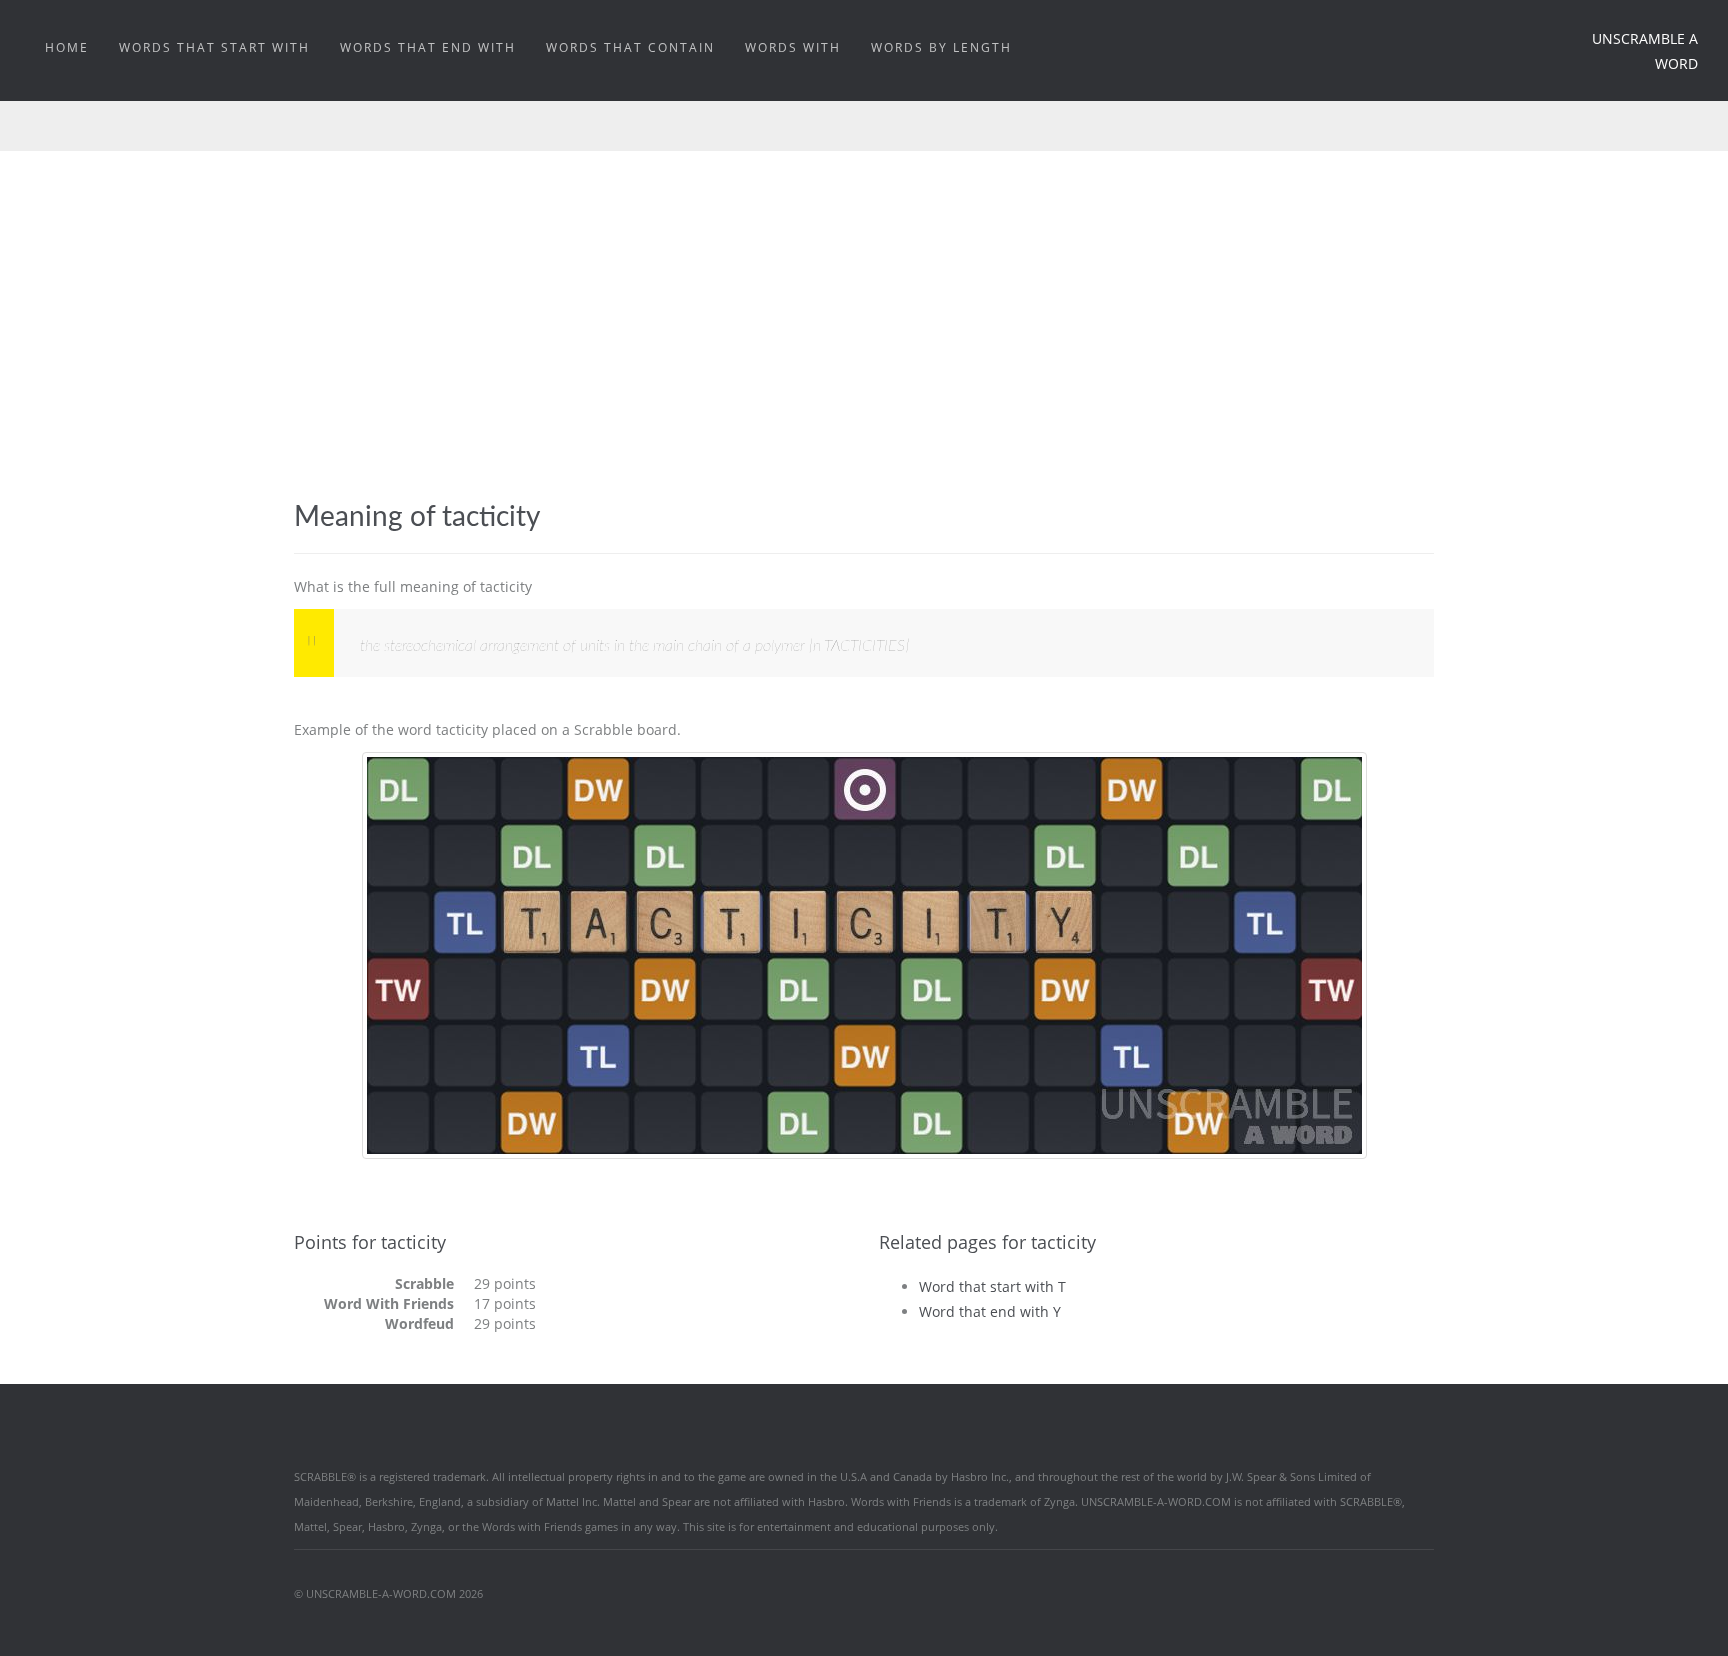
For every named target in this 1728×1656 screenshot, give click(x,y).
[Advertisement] (864, 351)
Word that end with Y (990, 1311)
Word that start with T (992, 1286)
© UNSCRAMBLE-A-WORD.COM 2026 (388, 1593)
